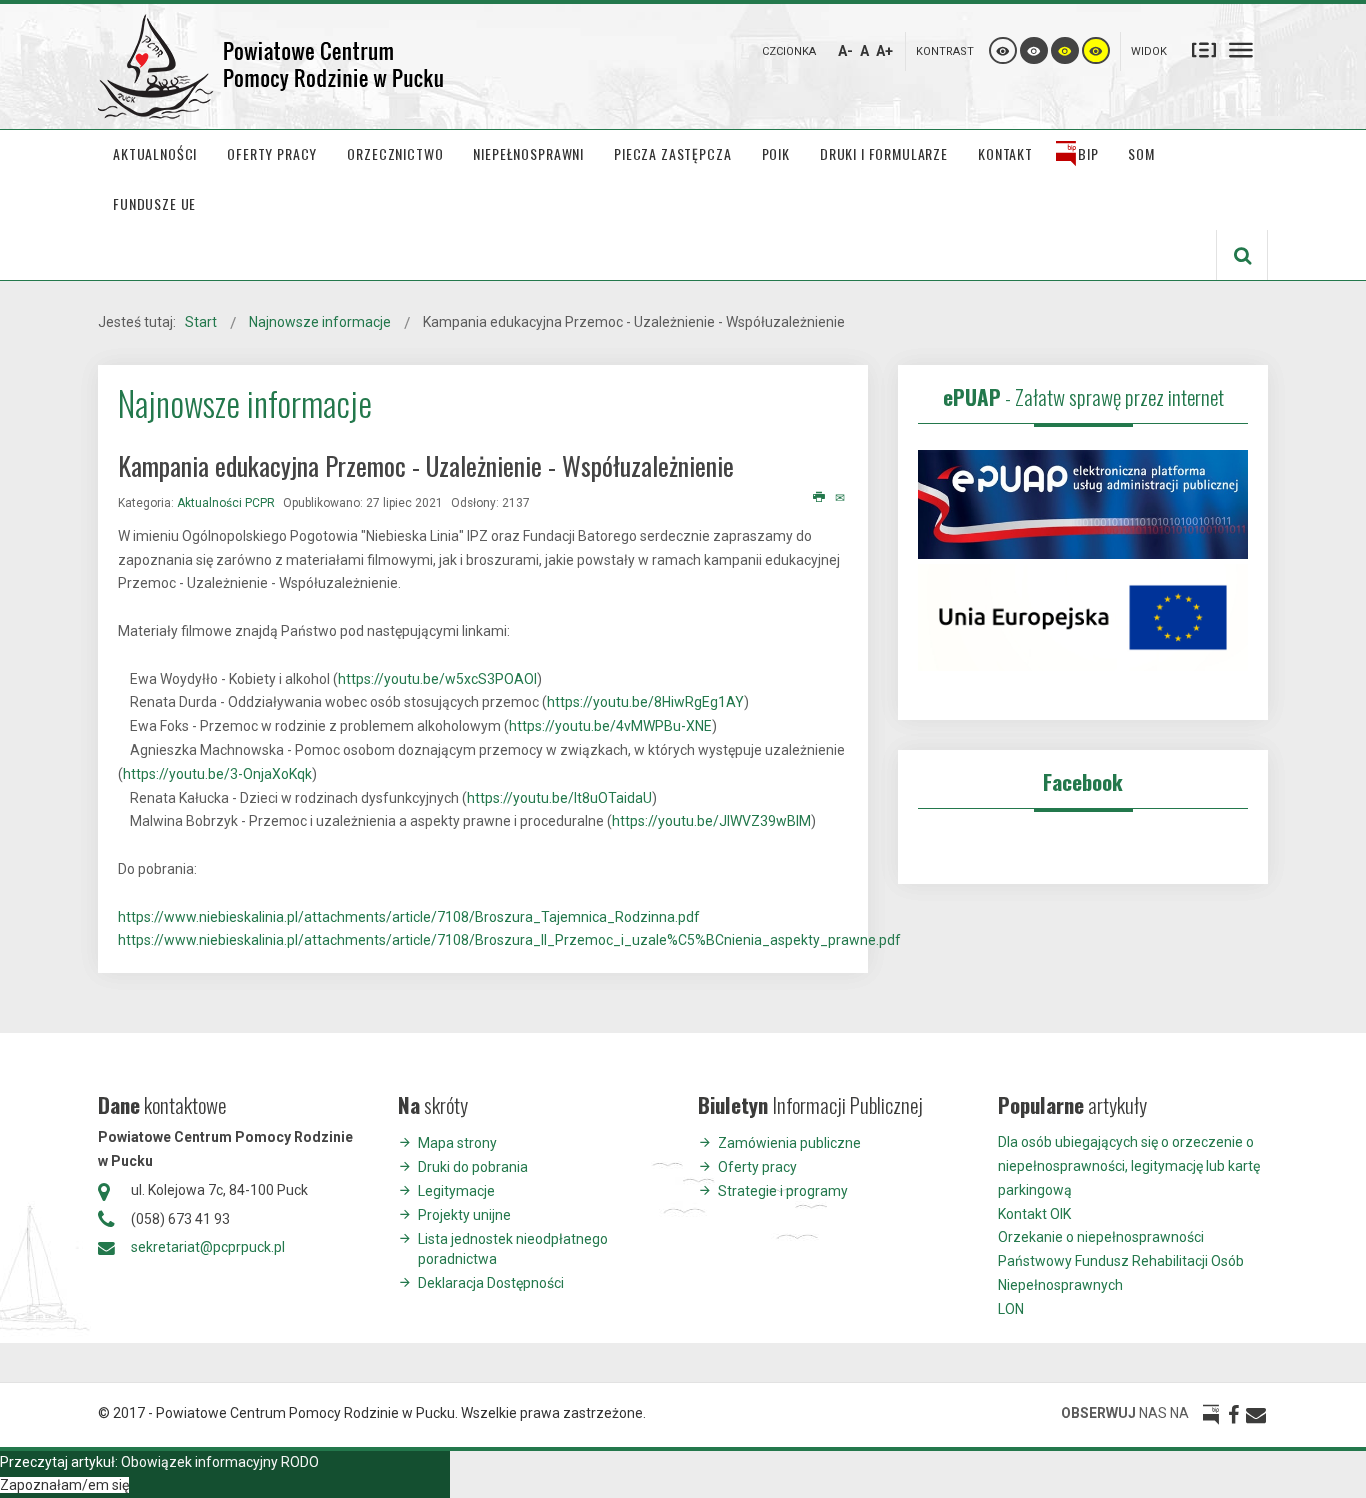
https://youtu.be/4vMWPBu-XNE (610, 726)
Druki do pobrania (473, 1167)
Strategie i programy (783, 1191)
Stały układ (1204, 49)
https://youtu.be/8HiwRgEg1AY (645, 702)
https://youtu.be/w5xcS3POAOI (437, 679)
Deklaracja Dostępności (491, 1283)
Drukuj (819, 498)
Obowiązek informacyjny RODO (220, 1462)
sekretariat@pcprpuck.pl (208, 1247)
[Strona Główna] (273, 66)
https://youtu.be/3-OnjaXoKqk (217, 774)
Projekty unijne (464, 1215)
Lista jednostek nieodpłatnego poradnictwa (513, 1249)
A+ (884, 51)
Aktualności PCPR (226, 503)
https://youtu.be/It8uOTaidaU (559, 798)
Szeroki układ (1241, 49)
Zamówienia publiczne (789, 1143)
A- (845, 51)
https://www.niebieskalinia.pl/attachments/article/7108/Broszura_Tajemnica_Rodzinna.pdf (409, 917)
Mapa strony (457, 1143)
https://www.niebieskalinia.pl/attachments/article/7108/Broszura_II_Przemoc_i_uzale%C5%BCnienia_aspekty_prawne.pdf (509, 940)
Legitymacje (456, 1191)
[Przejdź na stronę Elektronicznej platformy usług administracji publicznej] (1083, 503)
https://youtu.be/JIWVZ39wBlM (711, 821)
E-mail (841, 498)
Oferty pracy (757, 1167)
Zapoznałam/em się (64, 1485)
